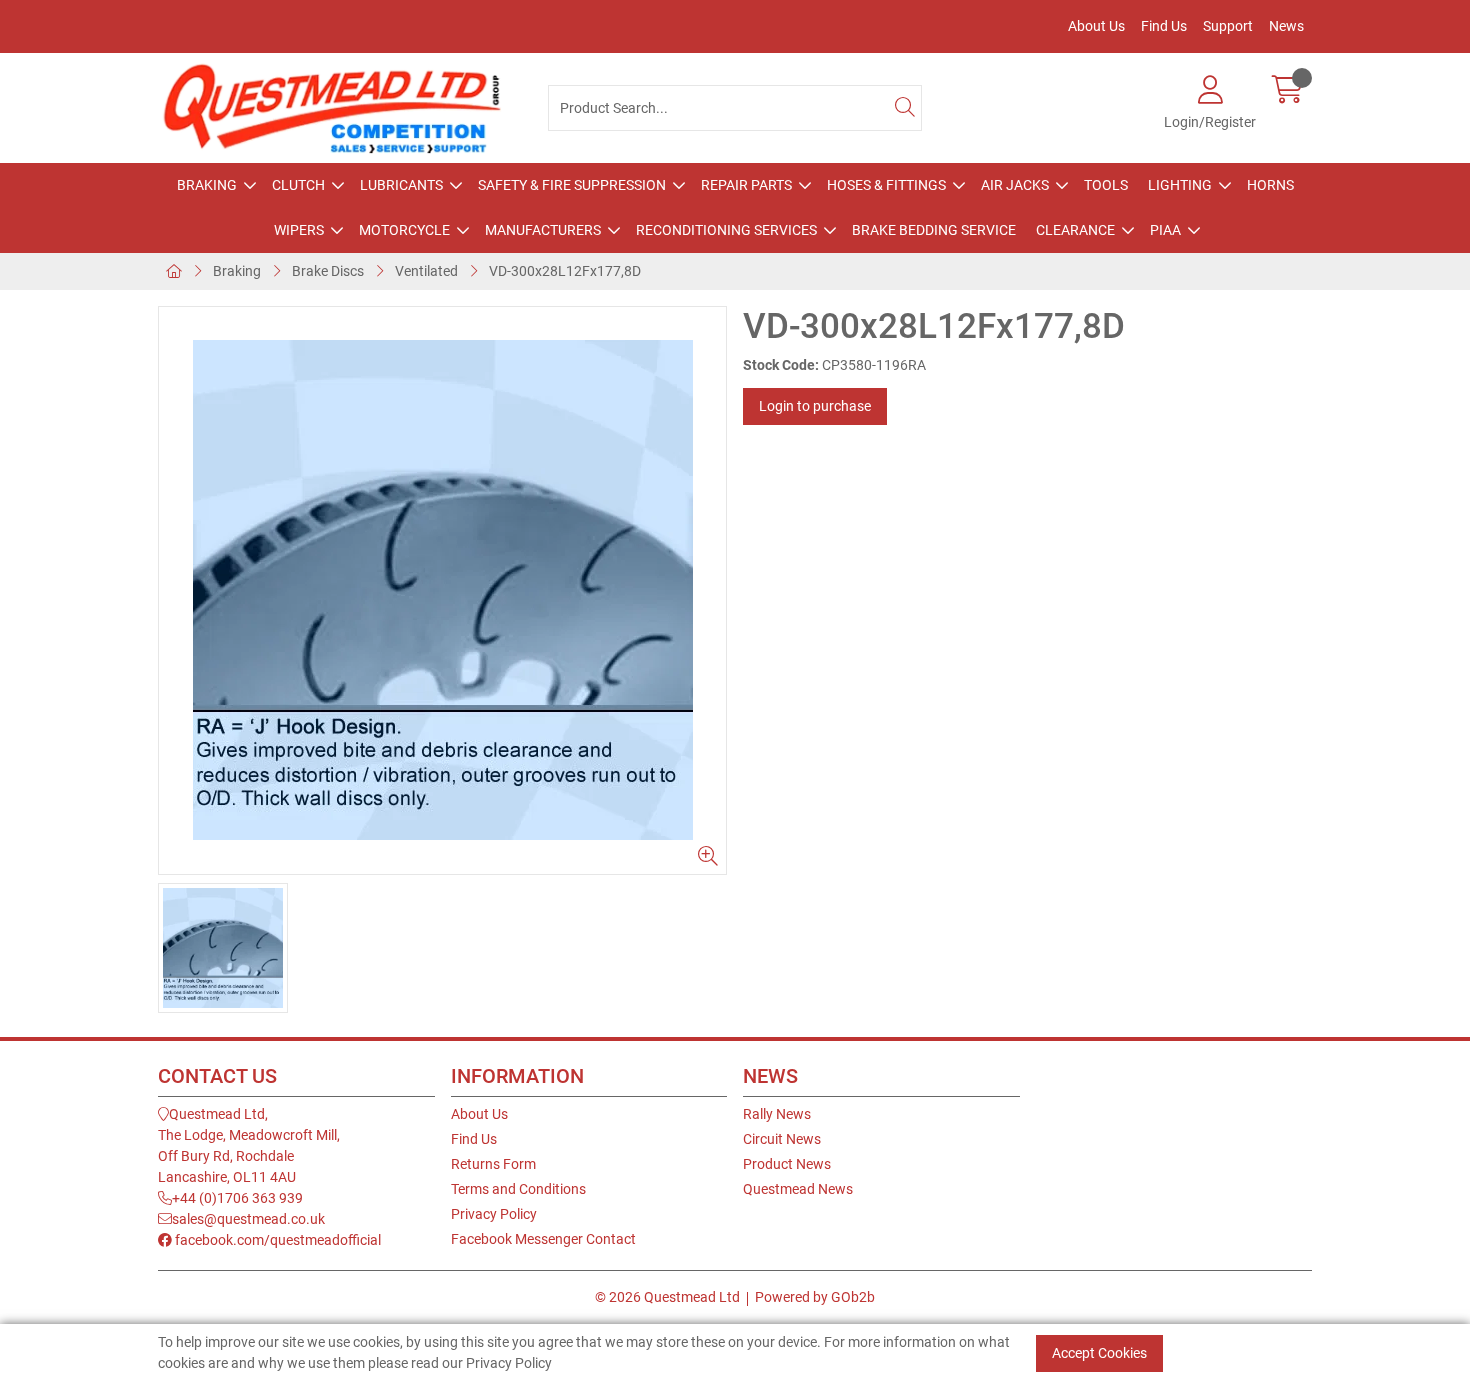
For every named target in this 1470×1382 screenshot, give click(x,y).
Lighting (1180, 185)
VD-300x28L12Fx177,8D (565, 271)
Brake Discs (328, 271)
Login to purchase (815, 406)
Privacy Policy (494, 1214)
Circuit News (782, 1139)
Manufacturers (543, 230)
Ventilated (426, 271)
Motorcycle (404, 230)
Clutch (298, 185)
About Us (1096, 26)
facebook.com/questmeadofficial (276, 1240)
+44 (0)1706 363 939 (237, 1198)
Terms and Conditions (518, 1189)
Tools (1106, 185)
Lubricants (401, 185)
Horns (1270, 185)
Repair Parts (746, 185)
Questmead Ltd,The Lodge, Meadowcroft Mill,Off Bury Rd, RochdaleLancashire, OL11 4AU (249, 1145)
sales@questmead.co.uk (248, 1219)
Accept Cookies (1099, 1353)
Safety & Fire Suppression (572, 185)
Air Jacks (1015, 185)
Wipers (299, 230)
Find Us (1164, 26)
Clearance (1075, 230)
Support (1228, 26)
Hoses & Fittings (886, 185)
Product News (787, 1164)
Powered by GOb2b (815, 1297)
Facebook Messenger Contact (543, 1239)
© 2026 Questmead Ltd (667, 1297)
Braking (207, 185)
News (1286, 26)
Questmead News (798, 1189)
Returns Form (493, 1164)
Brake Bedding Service (934, 230)
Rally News (777, 1114)
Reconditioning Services (726, 230)
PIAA (1165, 230)
